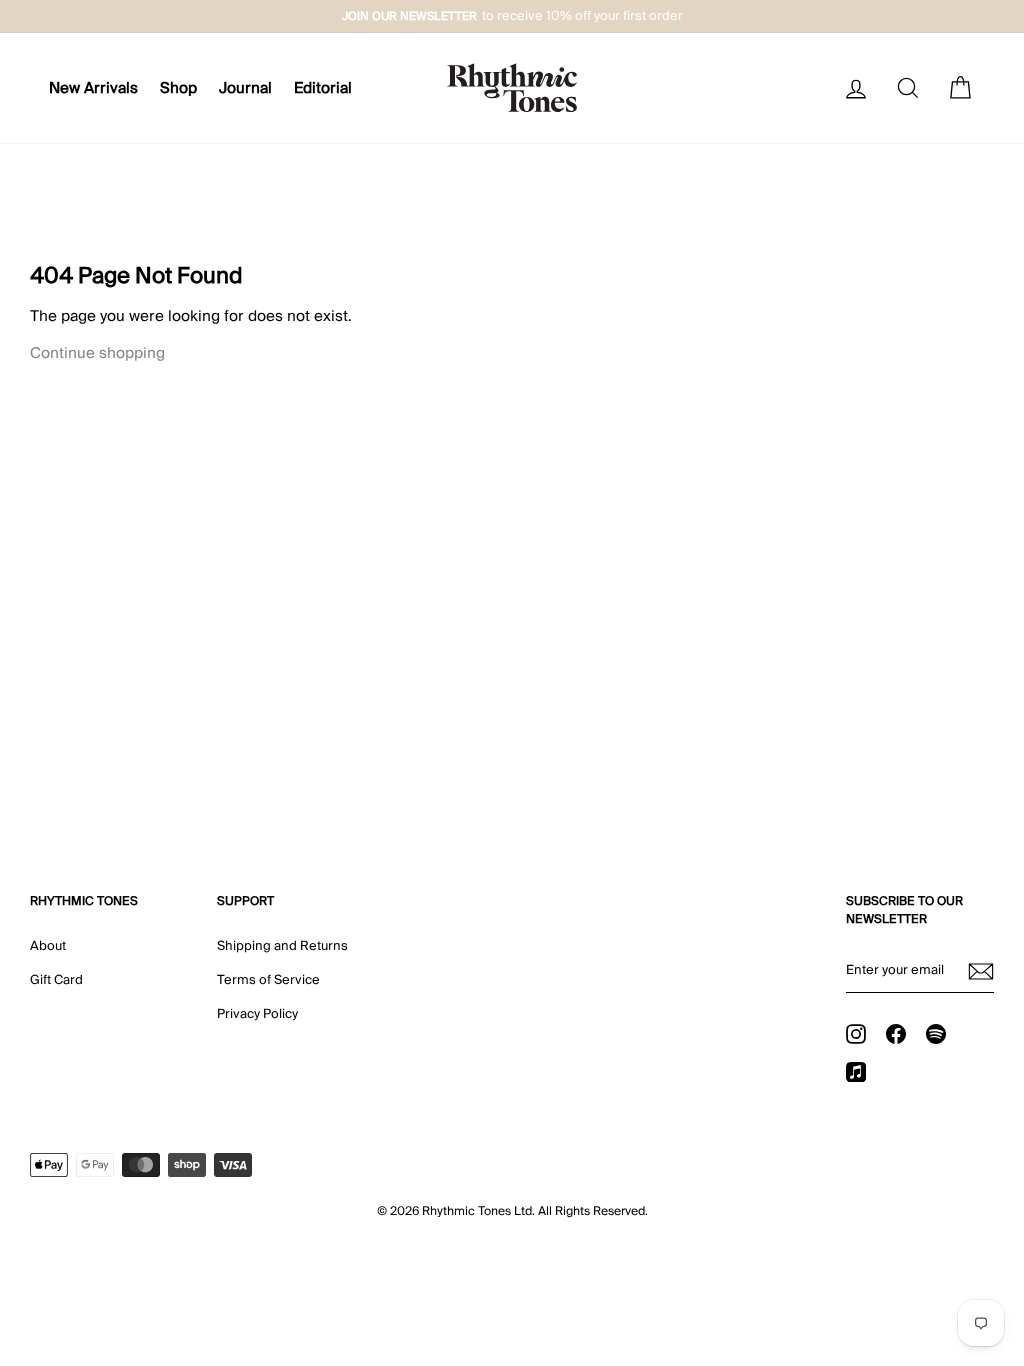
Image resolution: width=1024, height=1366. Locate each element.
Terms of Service (268, 980)
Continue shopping (97, 353)
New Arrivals (93, 88)
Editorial (323, 88)
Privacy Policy (257, 1014)
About (48, 946)
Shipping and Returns (282, 946)
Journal (245, 88)
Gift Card (56, 980)
